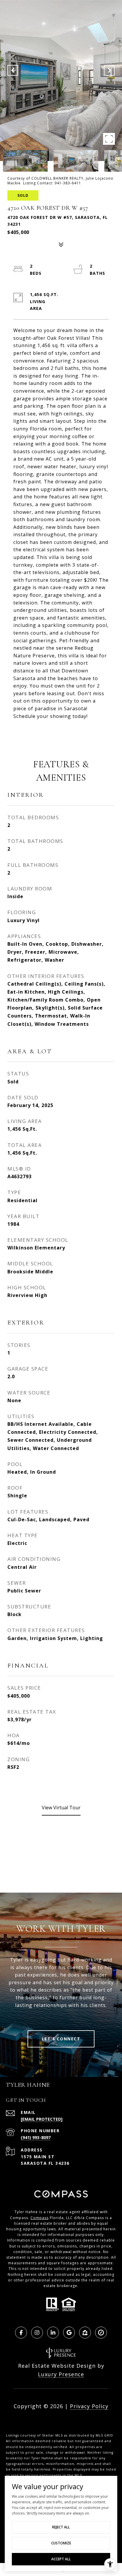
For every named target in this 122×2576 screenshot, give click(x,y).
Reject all (61, 2527)
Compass (40, 2218)
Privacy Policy (89, 2406)
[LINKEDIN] (53, 2333)
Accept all (61, 2559)
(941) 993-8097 (36, 2137)
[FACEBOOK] (21, 2333)
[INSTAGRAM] (37, 2333)
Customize (61, 2543)
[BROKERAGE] (101, 2333)
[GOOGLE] (69, 2333)
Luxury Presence (61, 2374)
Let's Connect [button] (61, 2039)
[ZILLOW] (85, 2333)
